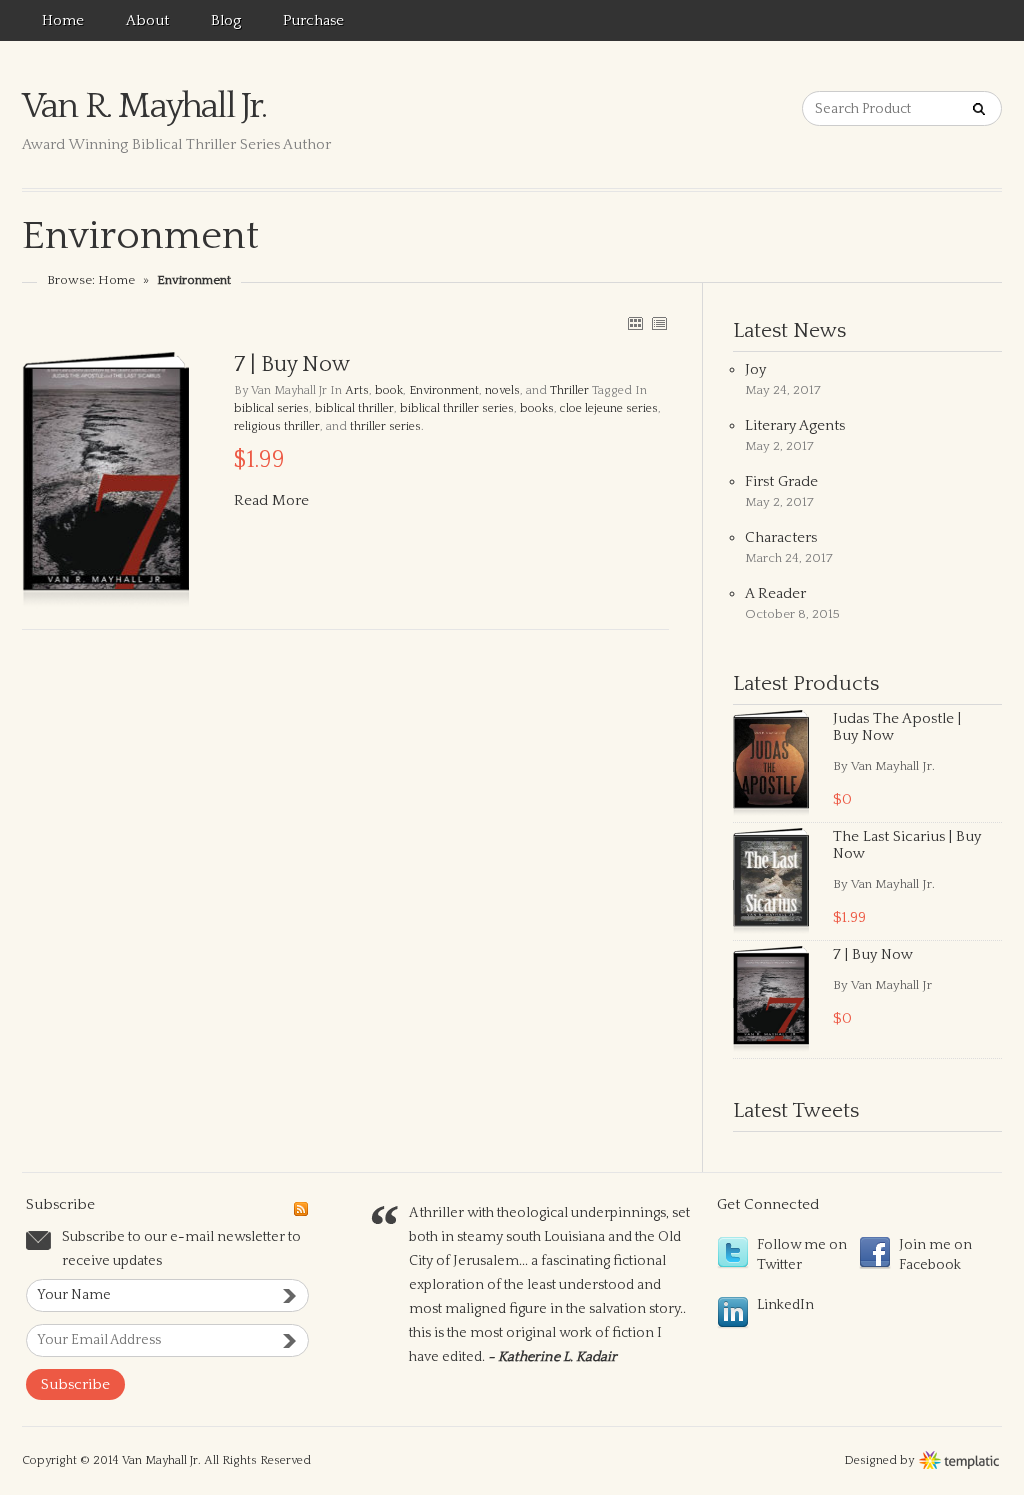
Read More (271, 500)
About (147, 20)
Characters (781, 537)
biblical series (271, 408)
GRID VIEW (635, 323)
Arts (357, 390)
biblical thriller (354, 408)
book (389, 390)
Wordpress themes (959, 1458)
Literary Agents (795, 425)
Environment (444, 390)
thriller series (385, 426)
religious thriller (277, 426)
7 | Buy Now (873, 954)
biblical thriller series (457, 408)
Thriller (569, 390)
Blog (226, 20)
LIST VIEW (659, 323)
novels (502, 390)
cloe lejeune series (609, 408)
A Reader (775, 593)
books (537, 408)
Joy (755, 369)
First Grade (781, 481)
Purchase (313, 20)
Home (63, 20)
